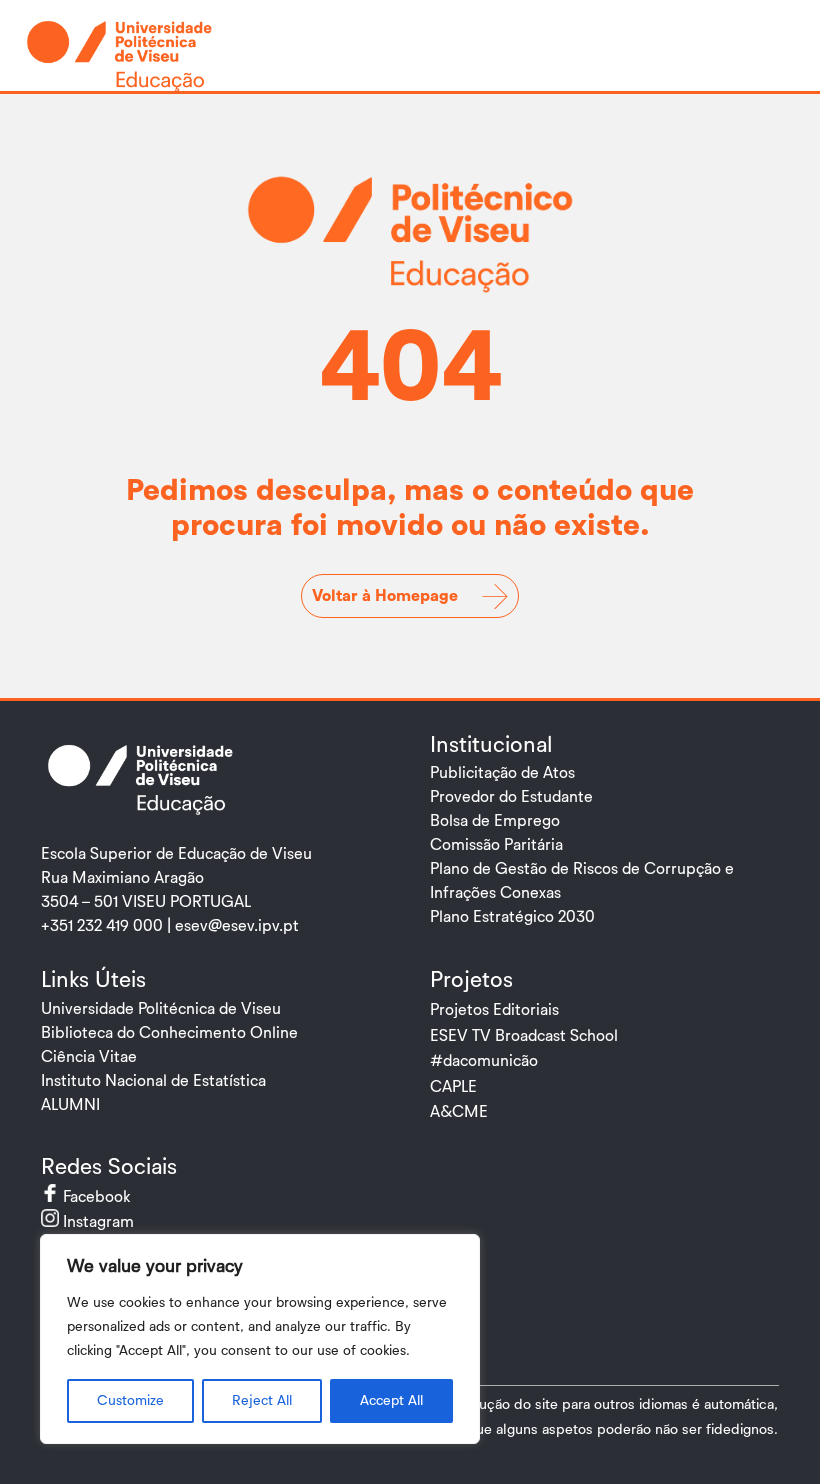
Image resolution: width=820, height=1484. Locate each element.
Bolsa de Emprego (495, 821)
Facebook (114, 1197)
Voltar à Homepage (385, 596)
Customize (130, 1401)
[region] (260, 1339)
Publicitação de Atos (502, 773)
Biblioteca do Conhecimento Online (169, 1033)
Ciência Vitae (89, 1057)
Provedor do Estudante (511, 797)
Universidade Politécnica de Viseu (161, 1009)
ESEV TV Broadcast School (524, 1036)
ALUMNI (70, 1105)
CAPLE (453, 1087)
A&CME (459, 1112)
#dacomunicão (484, 1061)
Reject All (262, 1401)
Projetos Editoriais (494, 1010)
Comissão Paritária (496, 845)
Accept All (391, 1401)
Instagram (116, 1222)
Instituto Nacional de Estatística (153, 1081)
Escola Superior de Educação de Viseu (176, 854)
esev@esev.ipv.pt (237, 926)
